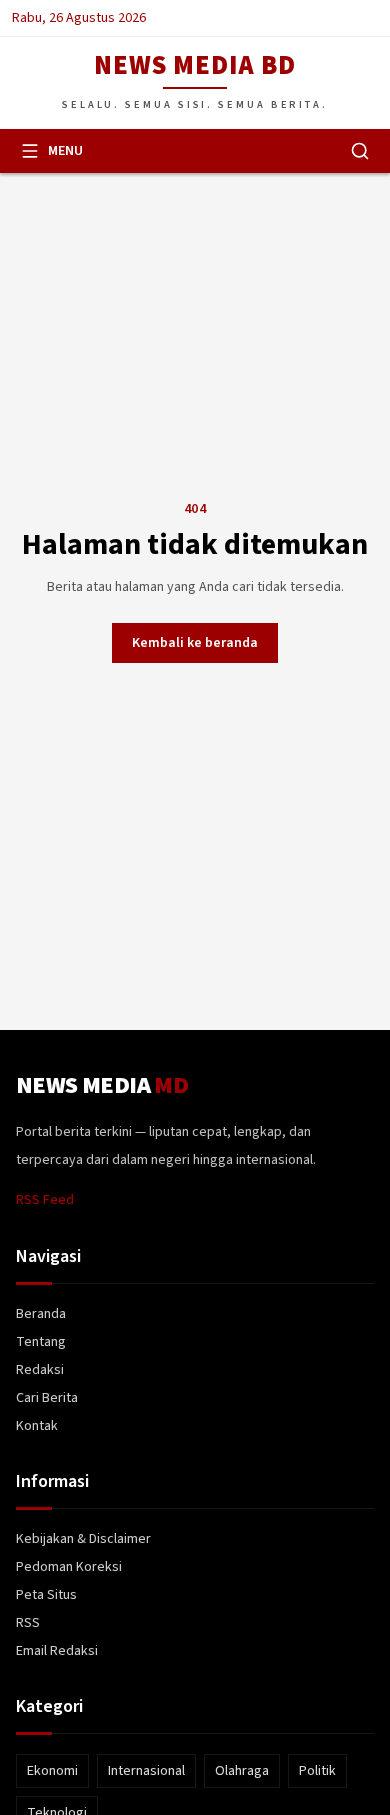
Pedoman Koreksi (69, 1567)
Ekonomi (52, 1771)
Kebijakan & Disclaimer (83, 1539)
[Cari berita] (360, 151)
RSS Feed (45, 1200)
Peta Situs (46, 1595)
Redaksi (40, 1370)
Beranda (41, 1314)
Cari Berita (47, 1398)
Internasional (146, 1771)
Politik (317, 1771)
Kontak (37, 1426)
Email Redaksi (57, 1651)
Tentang (41, 1342)
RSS (28, 1623)
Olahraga (242, 1771)
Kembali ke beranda (195, 643)
